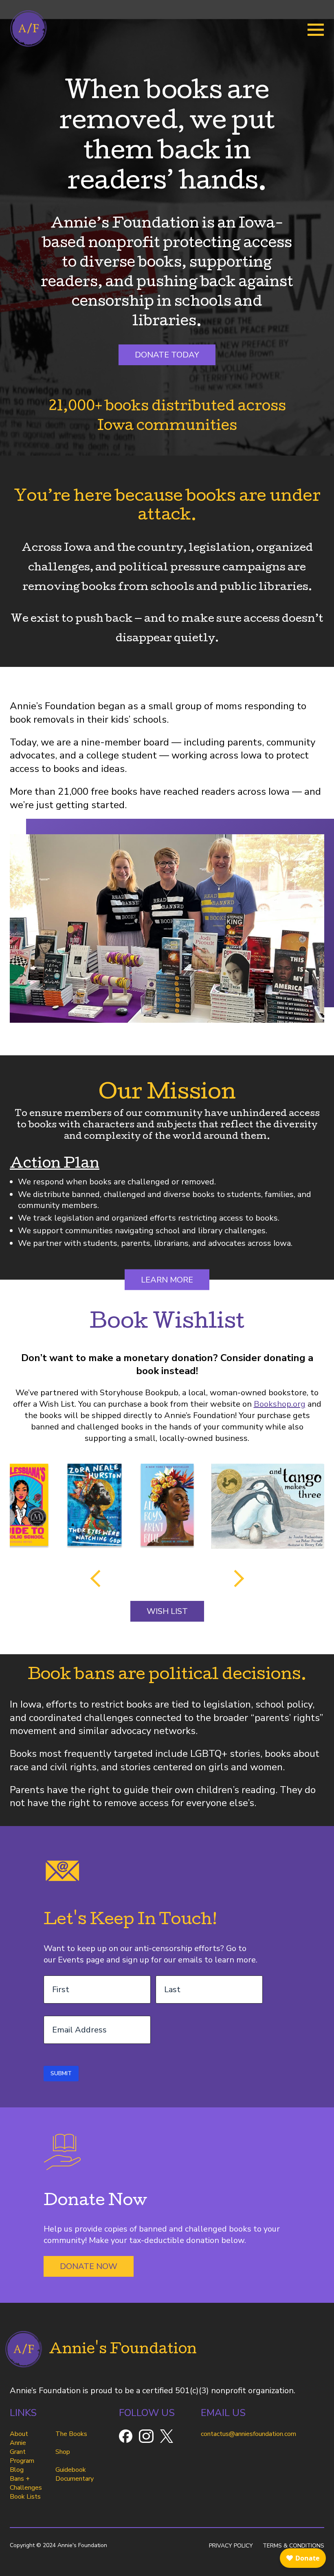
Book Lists (25, 2497)
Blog (17, 2470)
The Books (71, 2434)
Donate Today (167, 355)
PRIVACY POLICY (231, 2546)
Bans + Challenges (26, 2483)
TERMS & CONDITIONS (293, 2546)
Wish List (167, 1611)
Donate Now (89, 2266)
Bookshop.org (280, 1404)
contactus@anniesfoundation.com (248, 2434)
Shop (63, 2452)
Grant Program (22, 2456)
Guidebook (71, 2470)
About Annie (19, 2438)
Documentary (75, 2479)
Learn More (167, 1280)
